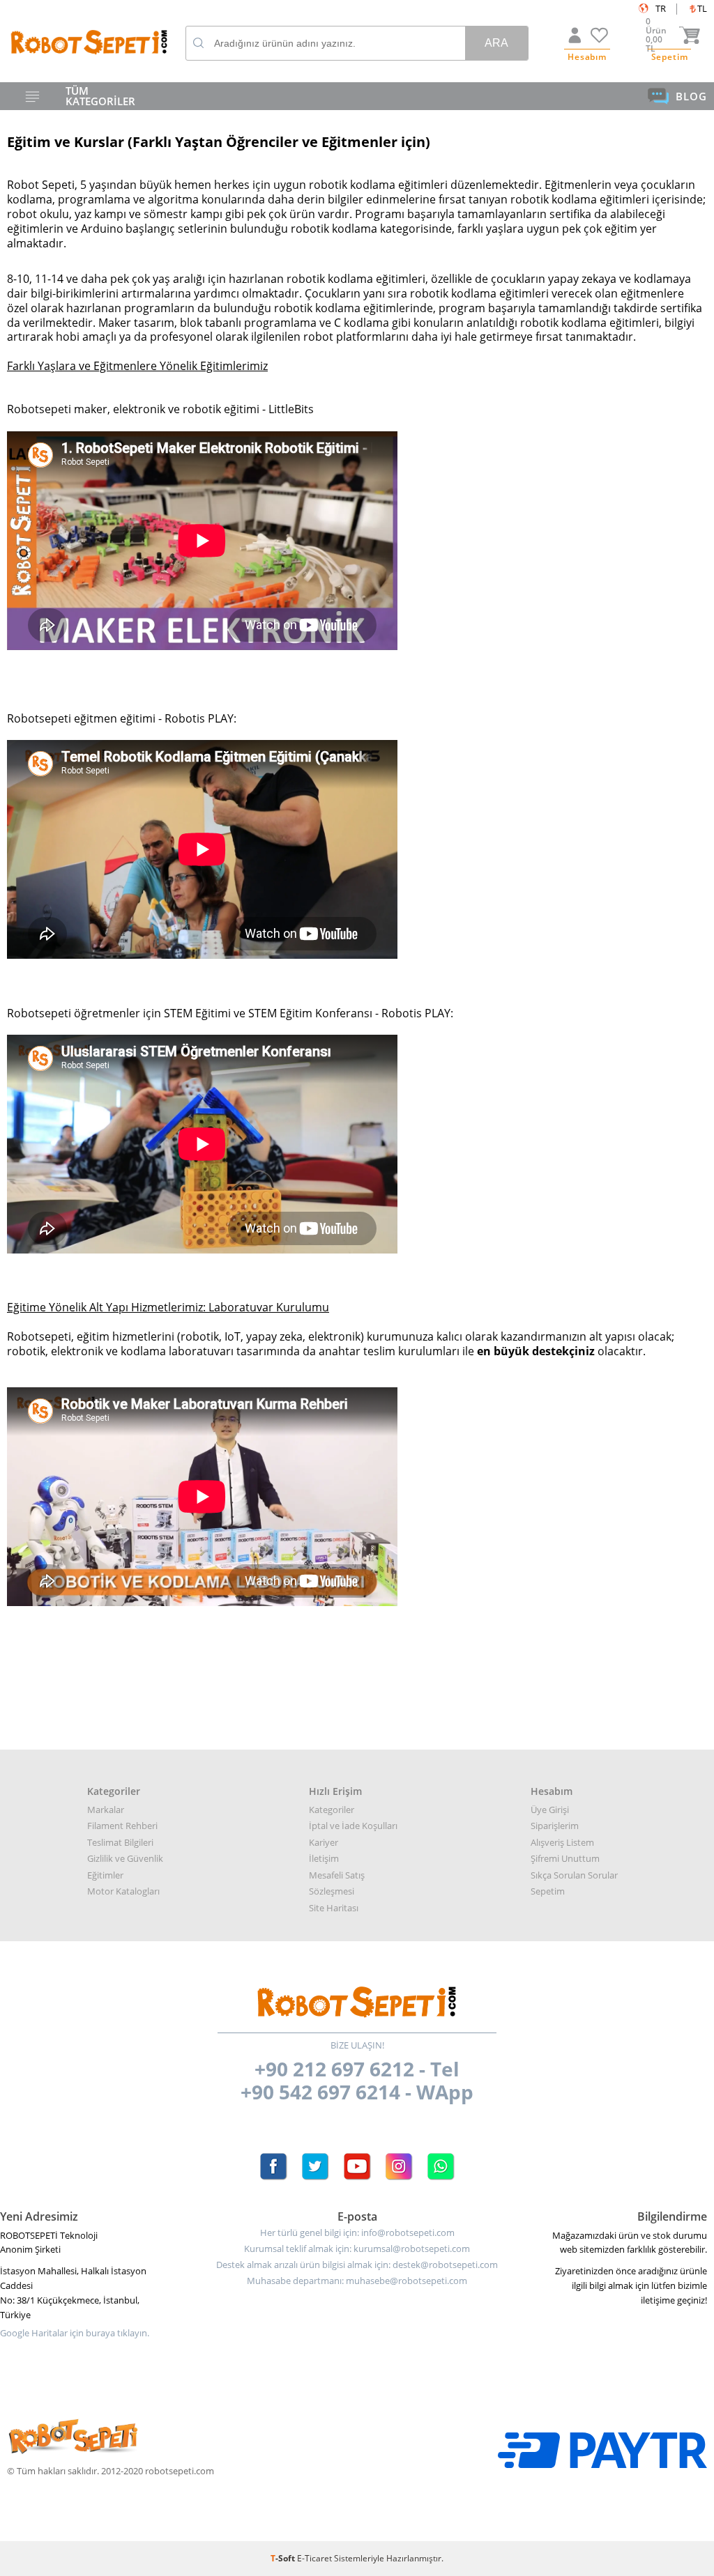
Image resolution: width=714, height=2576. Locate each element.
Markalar (106, 1810)
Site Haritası (334, 1908)
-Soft (284, 2558)
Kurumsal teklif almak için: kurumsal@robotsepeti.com (357, 2249)
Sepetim (548, 1891)
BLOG (691, 96)
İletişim (324, 1858)
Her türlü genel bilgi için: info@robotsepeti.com (357, 2233)
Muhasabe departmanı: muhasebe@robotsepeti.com (357, 2281)
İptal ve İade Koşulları (353, 1826)
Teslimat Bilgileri (120, 1842)
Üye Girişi (550, 1810)
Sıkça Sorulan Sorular (574, 1875)
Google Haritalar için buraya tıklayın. (75, 2333)
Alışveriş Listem (562, 1842)
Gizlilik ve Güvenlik (125, 1858)
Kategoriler (332, 1810)
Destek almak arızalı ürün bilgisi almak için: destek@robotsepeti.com (357, 2265)
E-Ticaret (314, 2558)
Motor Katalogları (123, 1891)
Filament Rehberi (122, 1826)
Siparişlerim (555, 1826)
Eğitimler (105, 1875)
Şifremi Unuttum (565, 1858)
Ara (496, 43)
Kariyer (324, 1842)
